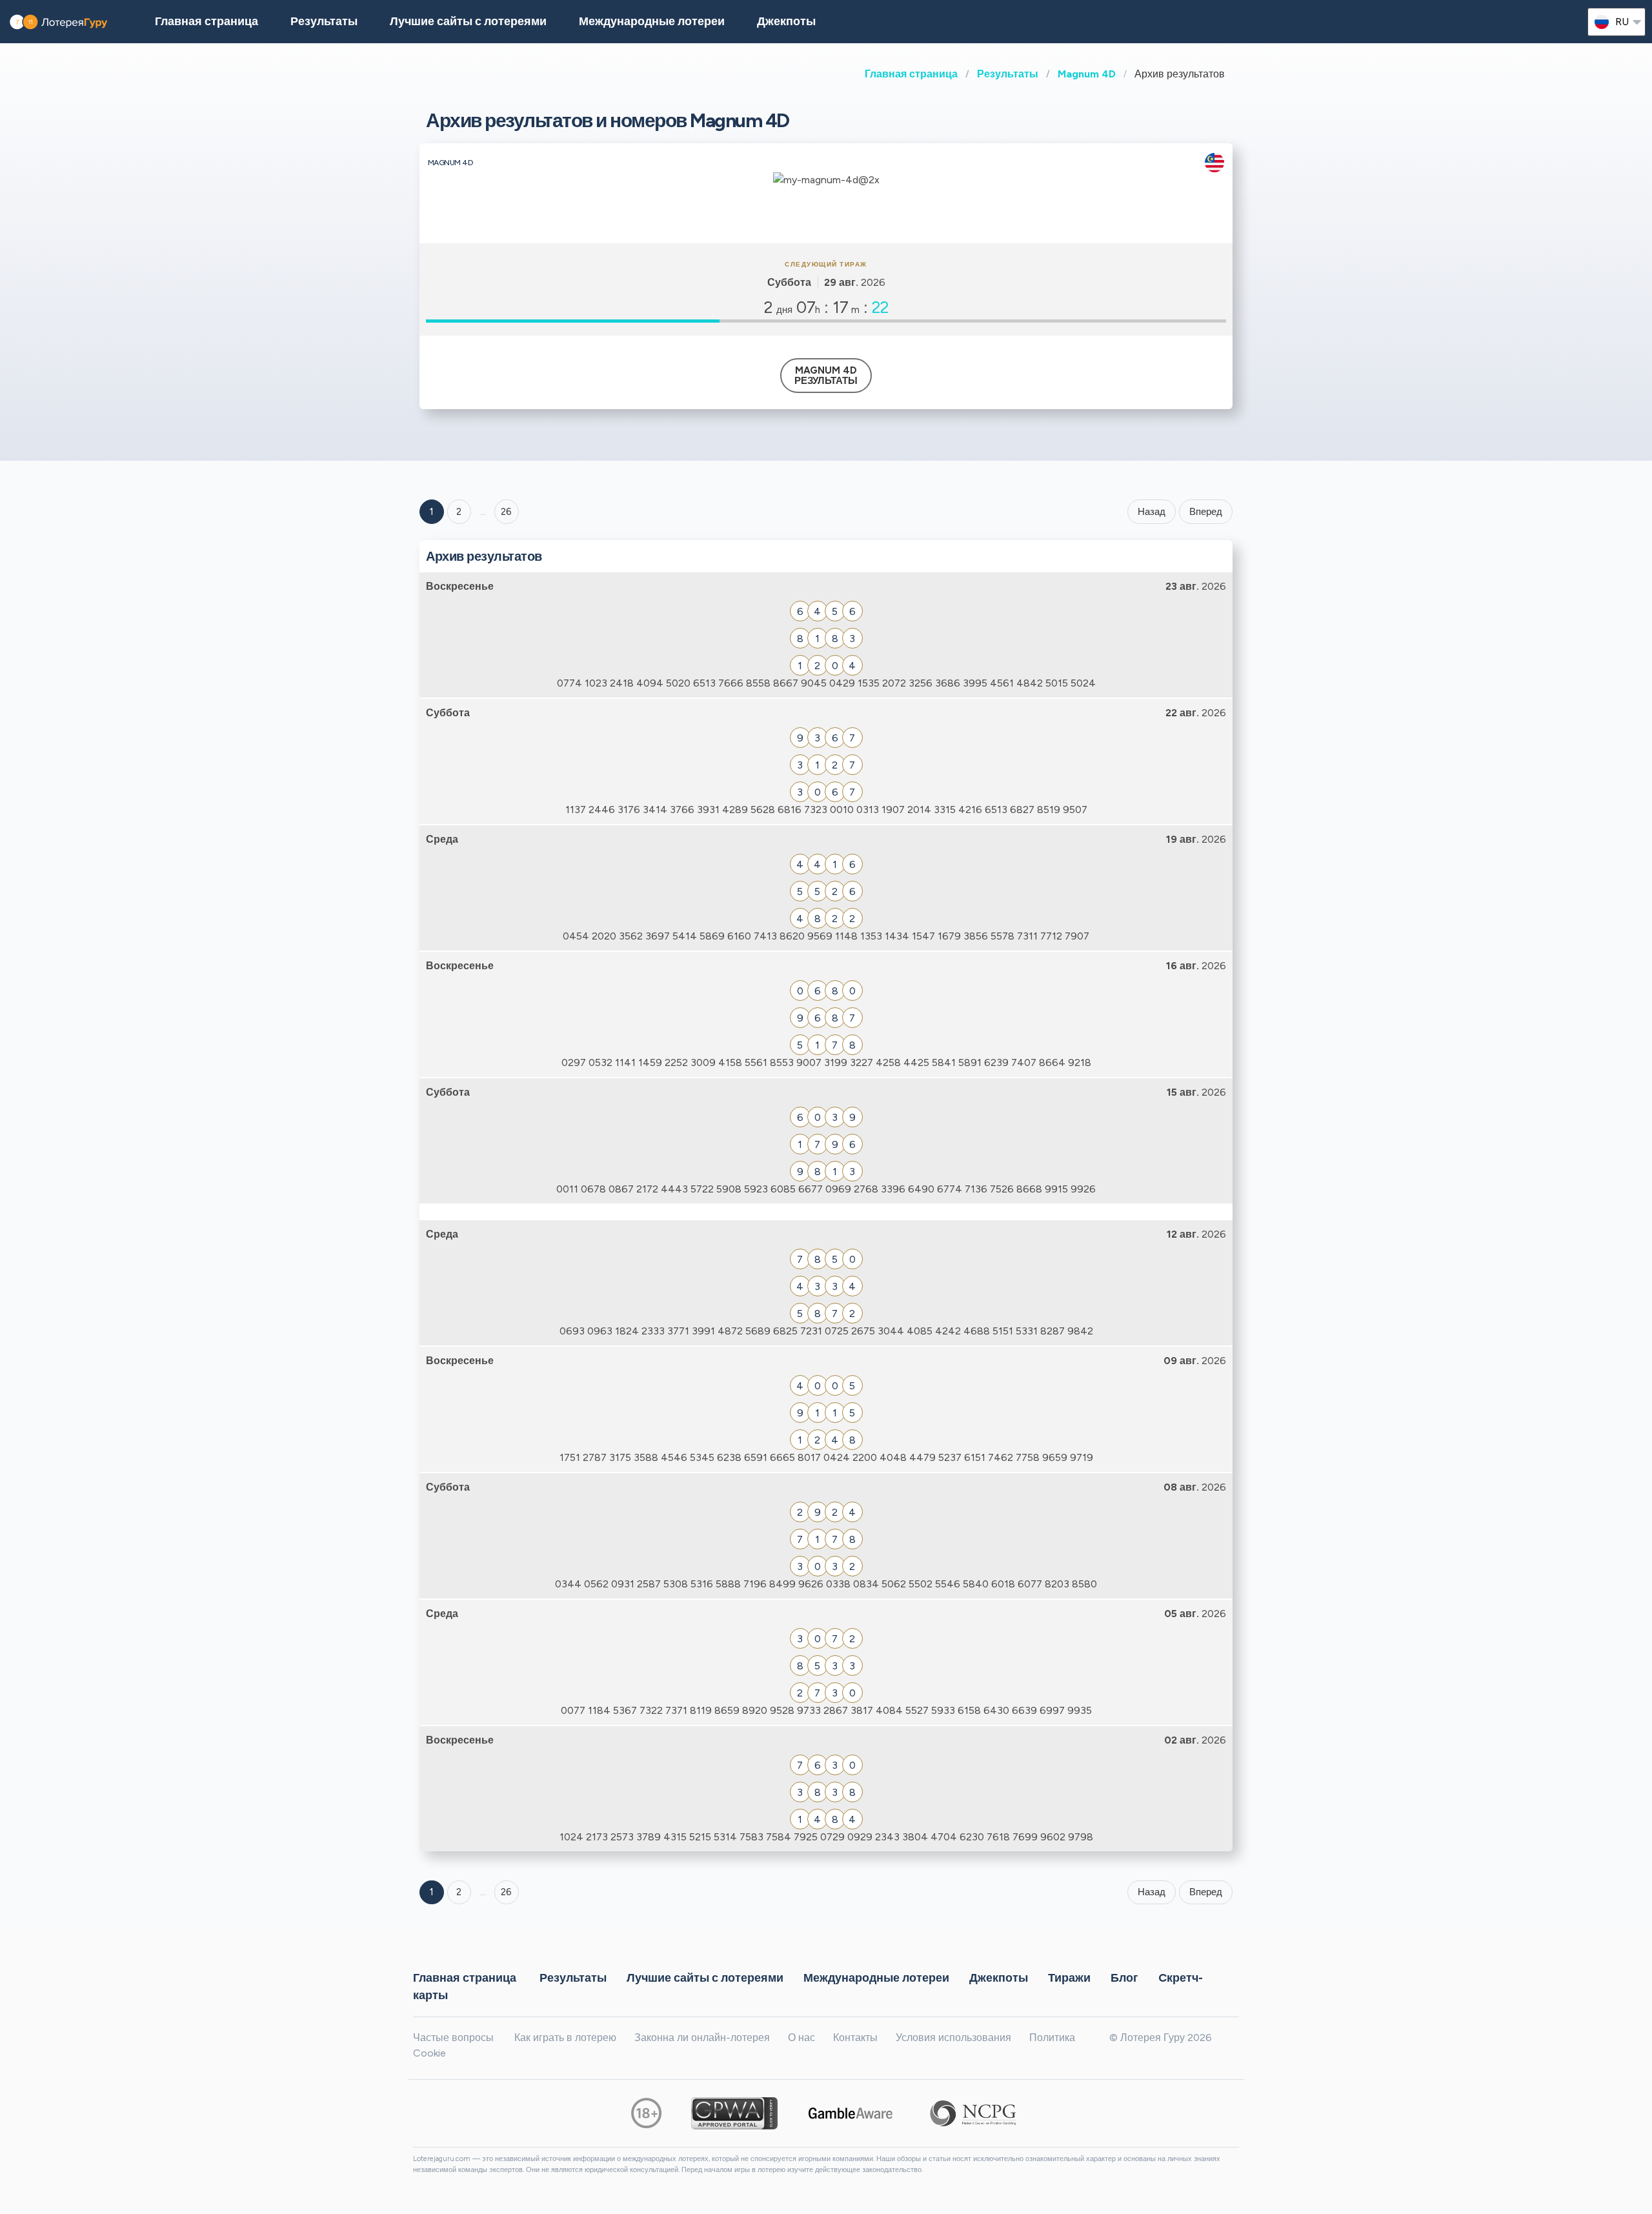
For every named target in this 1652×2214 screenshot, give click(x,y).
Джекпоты (786, 21)
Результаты (1008, 74)
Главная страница (911, 74)
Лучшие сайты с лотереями (468, 21)
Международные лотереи (652, 21)
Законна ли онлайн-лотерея (702, 2038)
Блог (1124, 1977)
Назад (1152, 512)
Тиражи (1069, 1977)
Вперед (1206, 512)
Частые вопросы (453, 2038)
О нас (801, 2038)
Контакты (855, 2038)
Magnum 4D (1087, 74)
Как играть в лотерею (565, 2038)
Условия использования (953, 2038)
